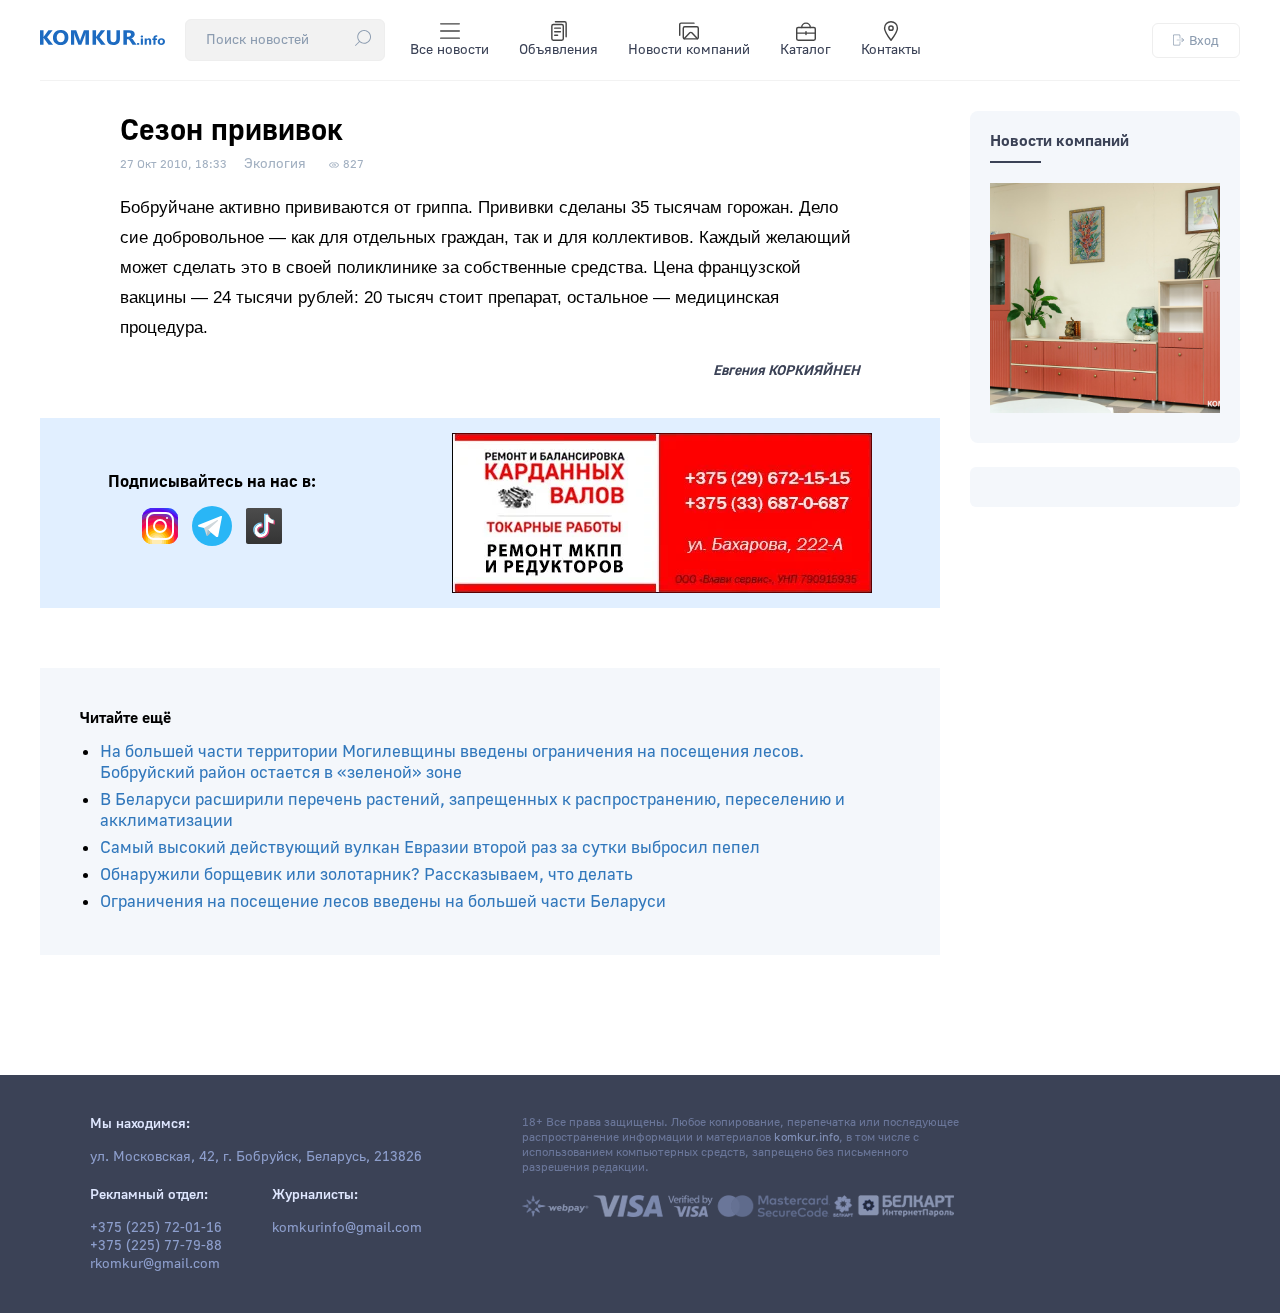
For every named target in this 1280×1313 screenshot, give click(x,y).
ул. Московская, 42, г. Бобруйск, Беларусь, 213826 (256, 1157)
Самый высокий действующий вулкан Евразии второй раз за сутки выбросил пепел (430, 847)
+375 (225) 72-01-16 (156, 1228)
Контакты (891, 50)
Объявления (558, 50)
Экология (275, 164)
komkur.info (806, 1137)
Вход (1204, 40)
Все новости (449, 50)
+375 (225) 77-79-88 (156, 1246)
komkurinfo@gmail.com (347, 1228)
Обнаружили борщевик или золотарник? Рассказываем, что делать (366, 874)
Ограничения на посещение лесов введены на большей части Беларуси (383, 901)
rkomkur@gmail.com (155, 1264)
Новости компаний (689, 50)
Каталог (805, 50)
